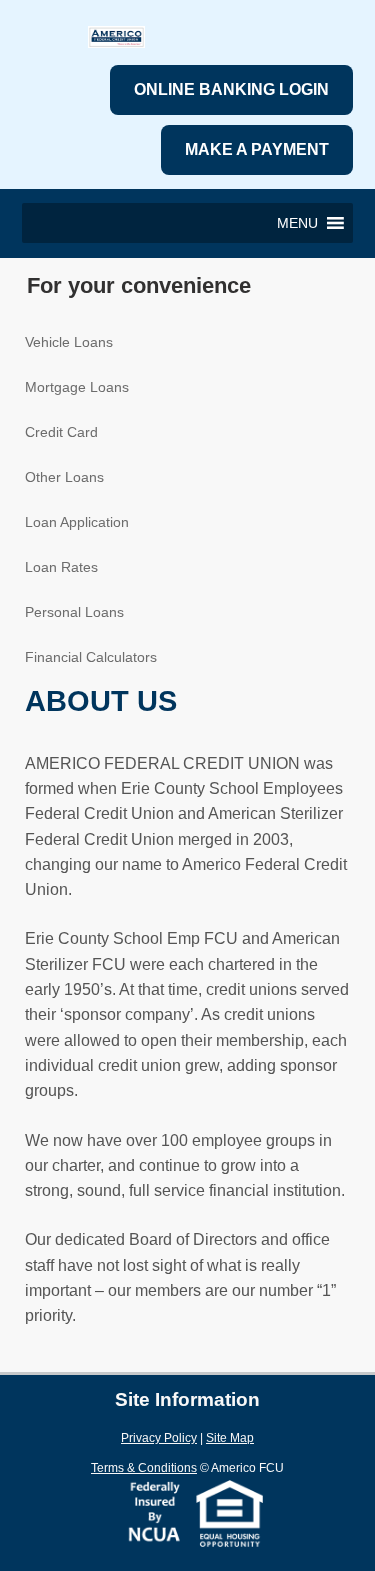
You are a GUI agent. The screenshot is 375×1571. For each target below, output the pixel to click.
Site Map (230, 1438)
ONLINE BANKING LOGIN (231, 89)
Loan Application (77, 522)
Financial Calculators (91, 657)
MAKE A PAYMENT (257, 149)
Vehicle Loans (69, 342)
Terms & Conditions (144, 1468)
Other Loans (64, 477)
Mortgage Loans (77, 387)
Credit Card (61, 432)
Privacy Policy (159, 1438)
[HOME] (116, 41)
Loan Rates (61, 567)
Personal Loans (74, 612)
